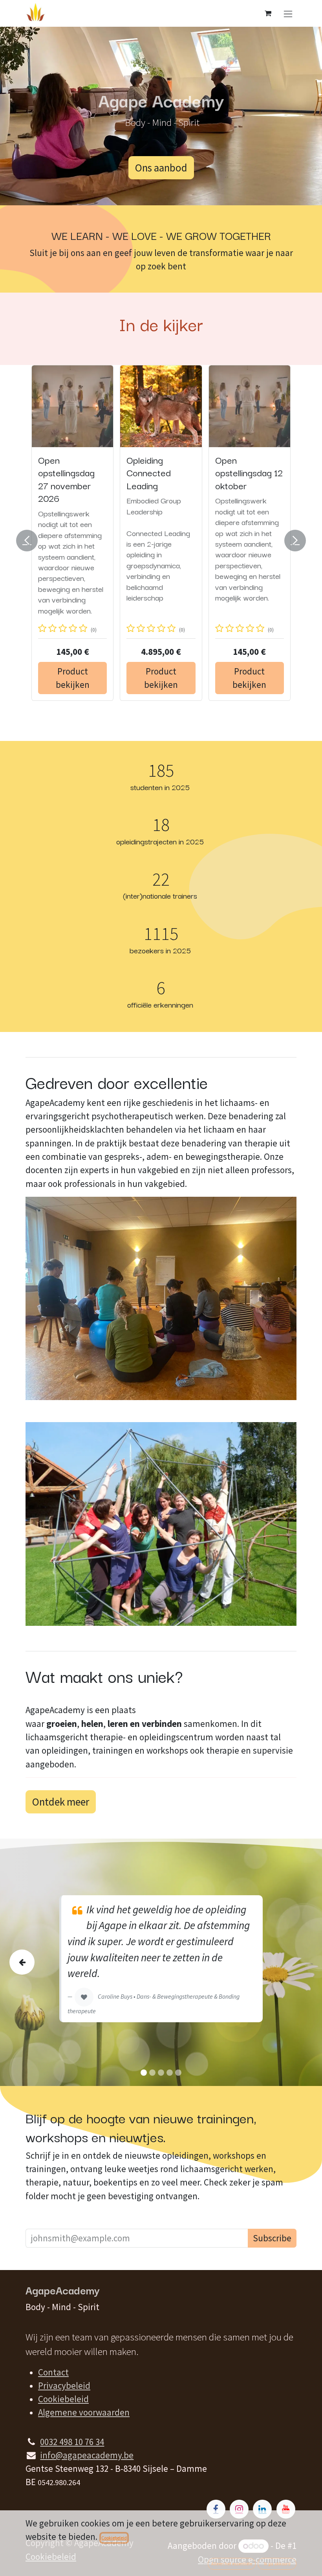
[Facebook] (216, 2509)
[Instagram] (239, 2509)
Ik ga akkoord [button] (277, 2564)
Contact (53, 2372)
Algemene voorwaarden (84, 2412)
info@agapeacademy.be (87, 2455)
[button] (32, 540)
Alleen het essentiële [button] (232, 2564)
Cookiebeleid (63, 2399)
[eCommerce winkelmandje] (268, 13)
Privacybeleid (64, 2386)
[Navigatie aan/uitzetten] (288, 13)
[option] (161, 540)
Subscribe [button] (272, 2238)
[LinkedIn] (262, 2509)
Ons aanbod (161, 168)
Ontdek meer (61, 1802)
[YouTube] (286, 2509)
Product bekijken (73, 693)
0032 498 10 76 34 (72, 2442)
